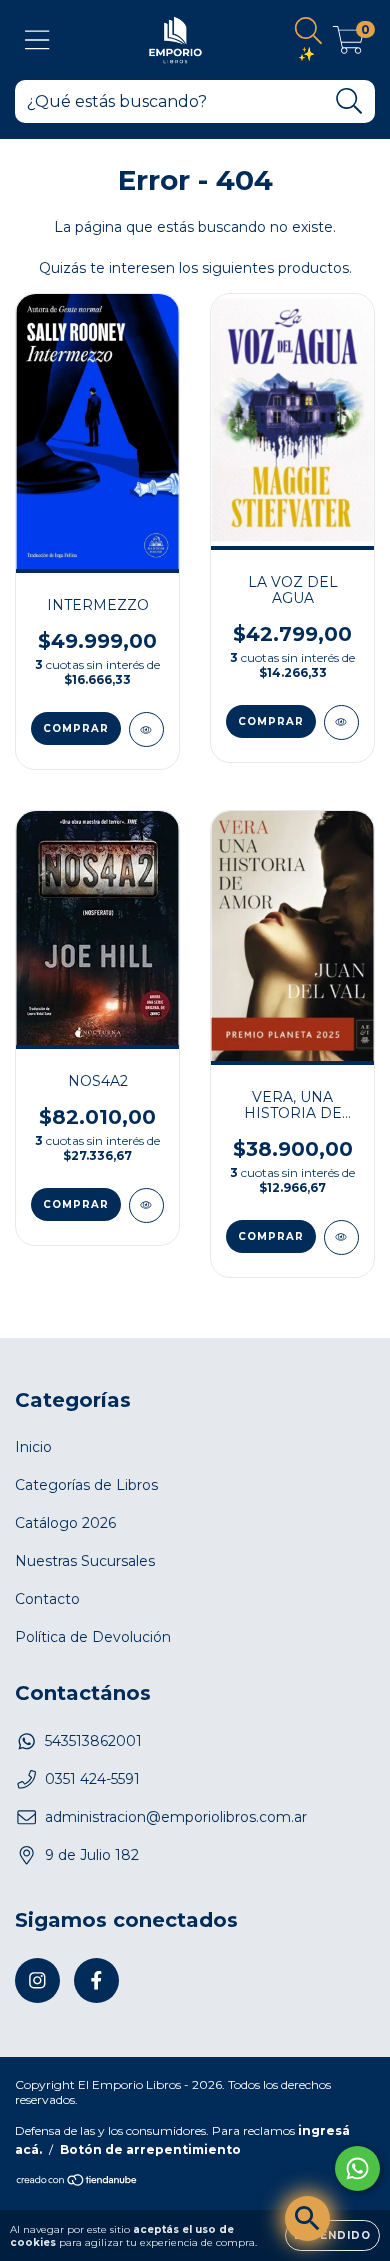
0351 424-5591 (92, 1779)
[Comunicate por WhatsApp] (357, 2168)
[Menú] (37, 40)
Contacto (47, 1599)
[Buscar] (349, 101)
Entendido (332, 2235)
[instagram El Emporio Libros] (37, 1980)
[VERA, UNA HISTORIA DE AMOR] (341, 1237)
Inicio (33, 1447)
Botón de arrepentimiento (150, 2149)
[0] (348, 45)
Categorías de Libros (86, 1485)
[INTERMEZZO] (146, 729)
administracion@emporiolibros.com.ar (176, 1817)
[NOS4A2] (146, 1205)
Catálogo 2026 (65, 1523)
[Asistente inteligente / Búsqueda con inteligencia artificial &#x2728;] (307, 2218)
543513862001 (93, 1741)
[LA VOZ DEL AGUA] (341, 722)
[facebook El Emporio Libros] (96, 1980)
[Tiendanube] (77, 2182)
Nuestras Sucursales (85, 1561)
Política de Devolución (93, 1637)
